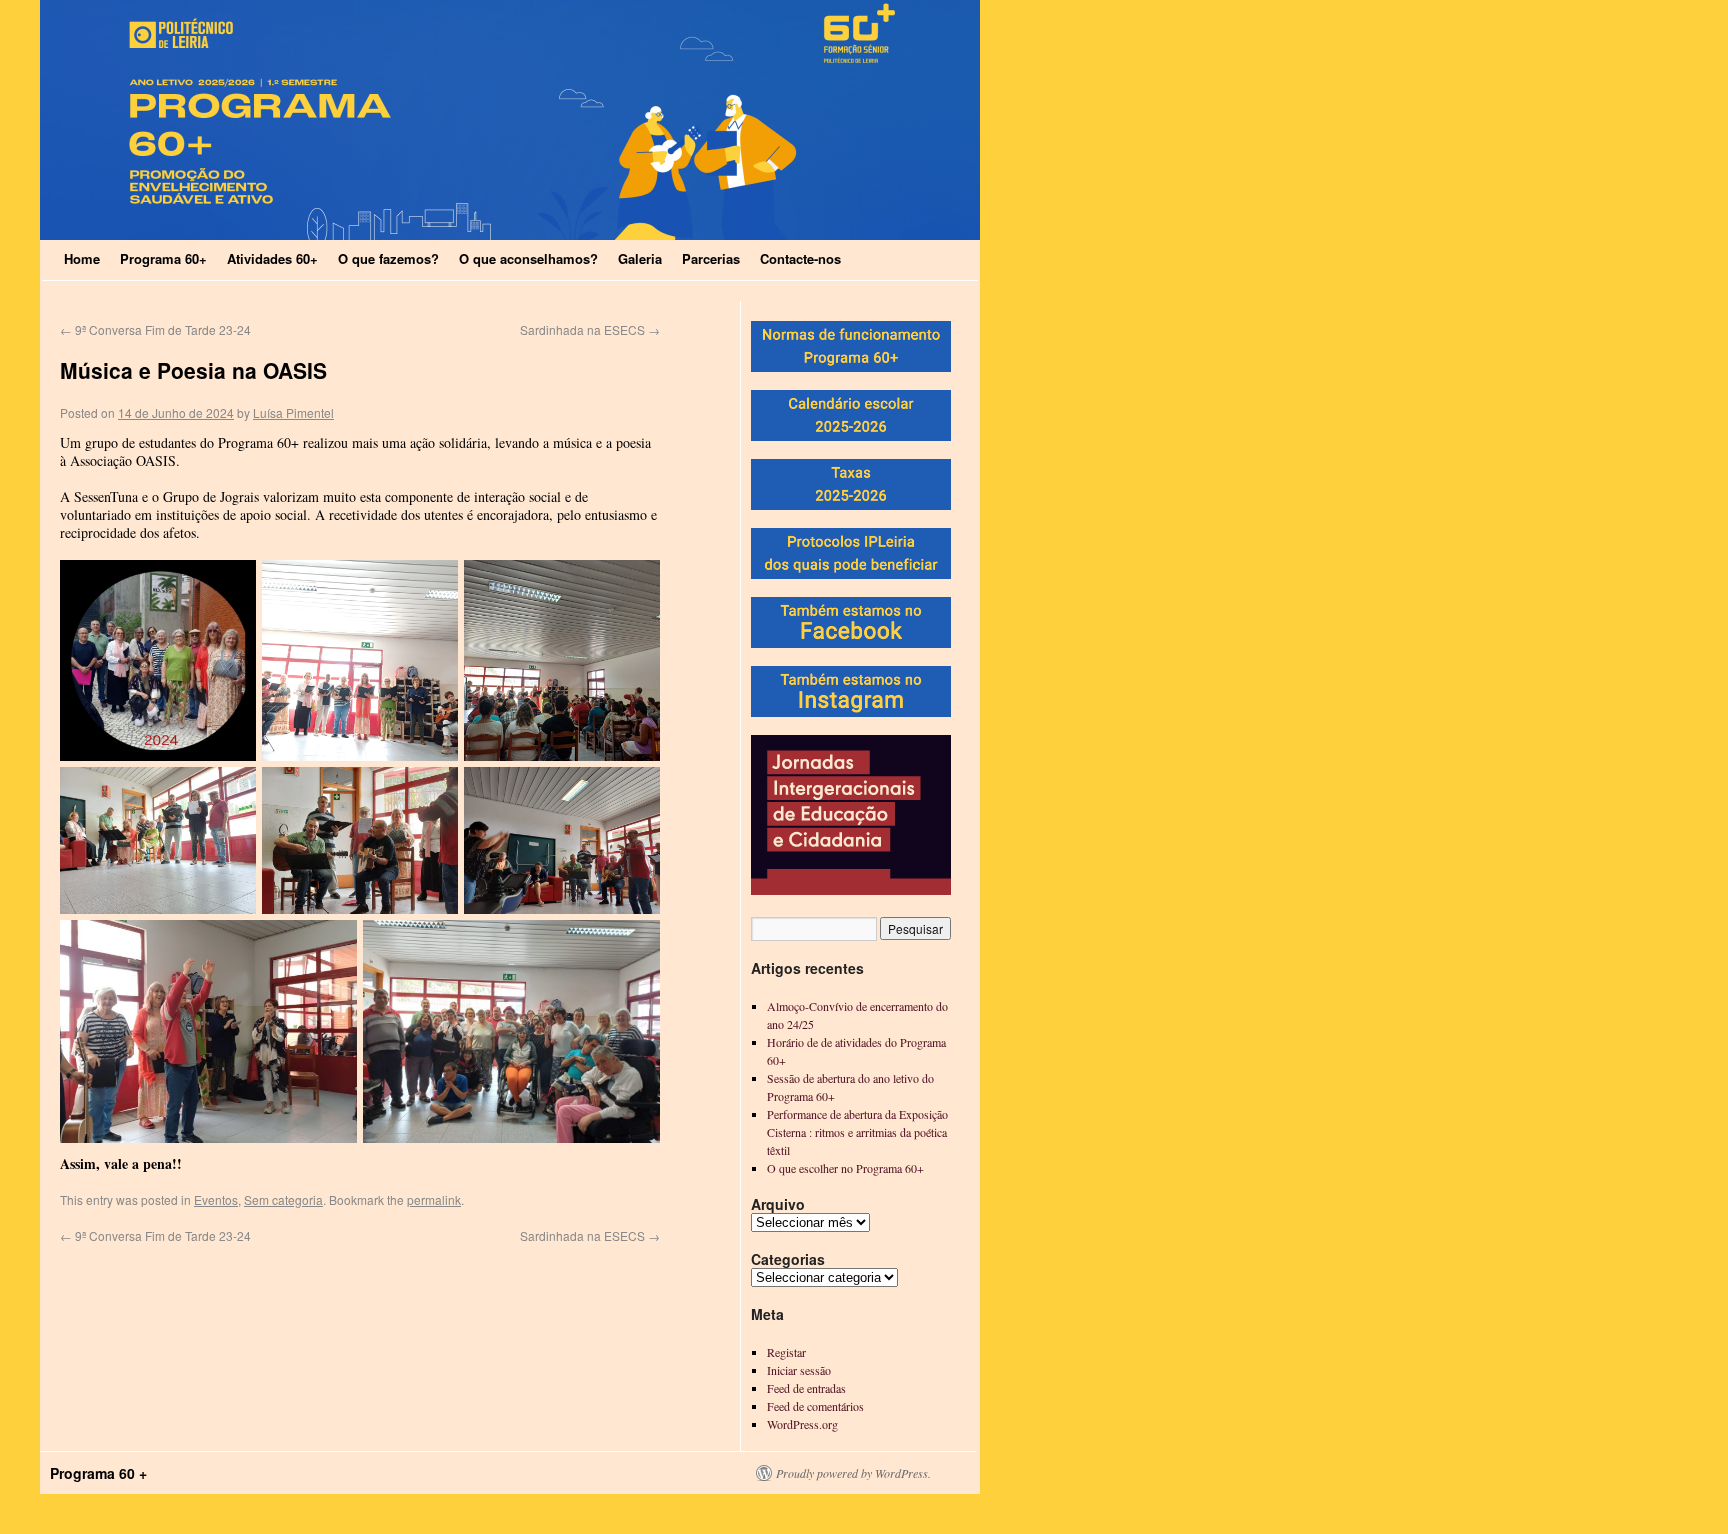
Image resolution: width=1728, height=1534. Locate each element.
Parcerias (711, 258)
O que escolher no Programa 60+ (845, 1168)
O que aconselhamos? (528, 258)
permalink (434, 1199)
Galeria (640, 258)
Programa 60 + (98, 1473)
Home (82, 258)
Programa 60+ (163, 258)
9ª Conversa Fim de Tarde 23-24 (155, 329)
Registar (786, 1352)
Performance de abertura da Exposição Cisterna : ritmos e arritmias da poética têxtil (857, 1132)
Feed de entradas (806, 1388)
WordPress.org (802, 1424)
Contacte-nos (800, 258)
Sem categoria (283, 1199)
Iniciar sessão (799, 1370)
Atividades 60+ (272, 258)
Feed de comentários (815, 1406)
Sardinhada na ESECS (590, 329)
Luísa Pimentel (293, 412)
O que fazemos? (388, 258)
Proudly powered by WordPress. (853, 1473)
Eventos (216, 1199)
